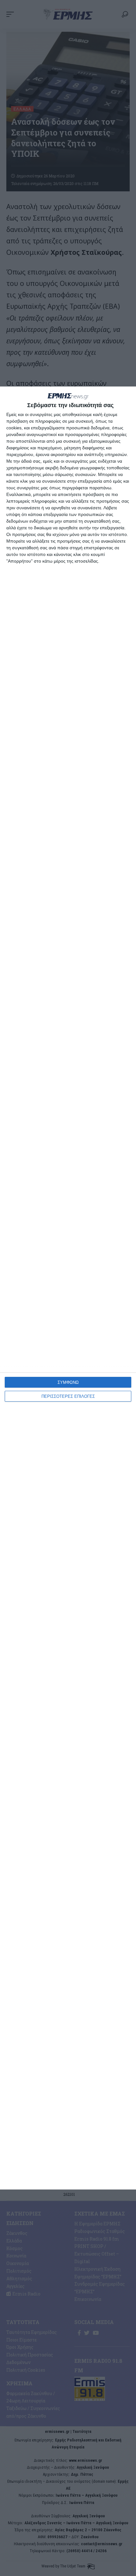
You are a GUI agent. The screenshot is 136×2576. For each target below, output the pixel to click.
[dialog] (68, 1288)
